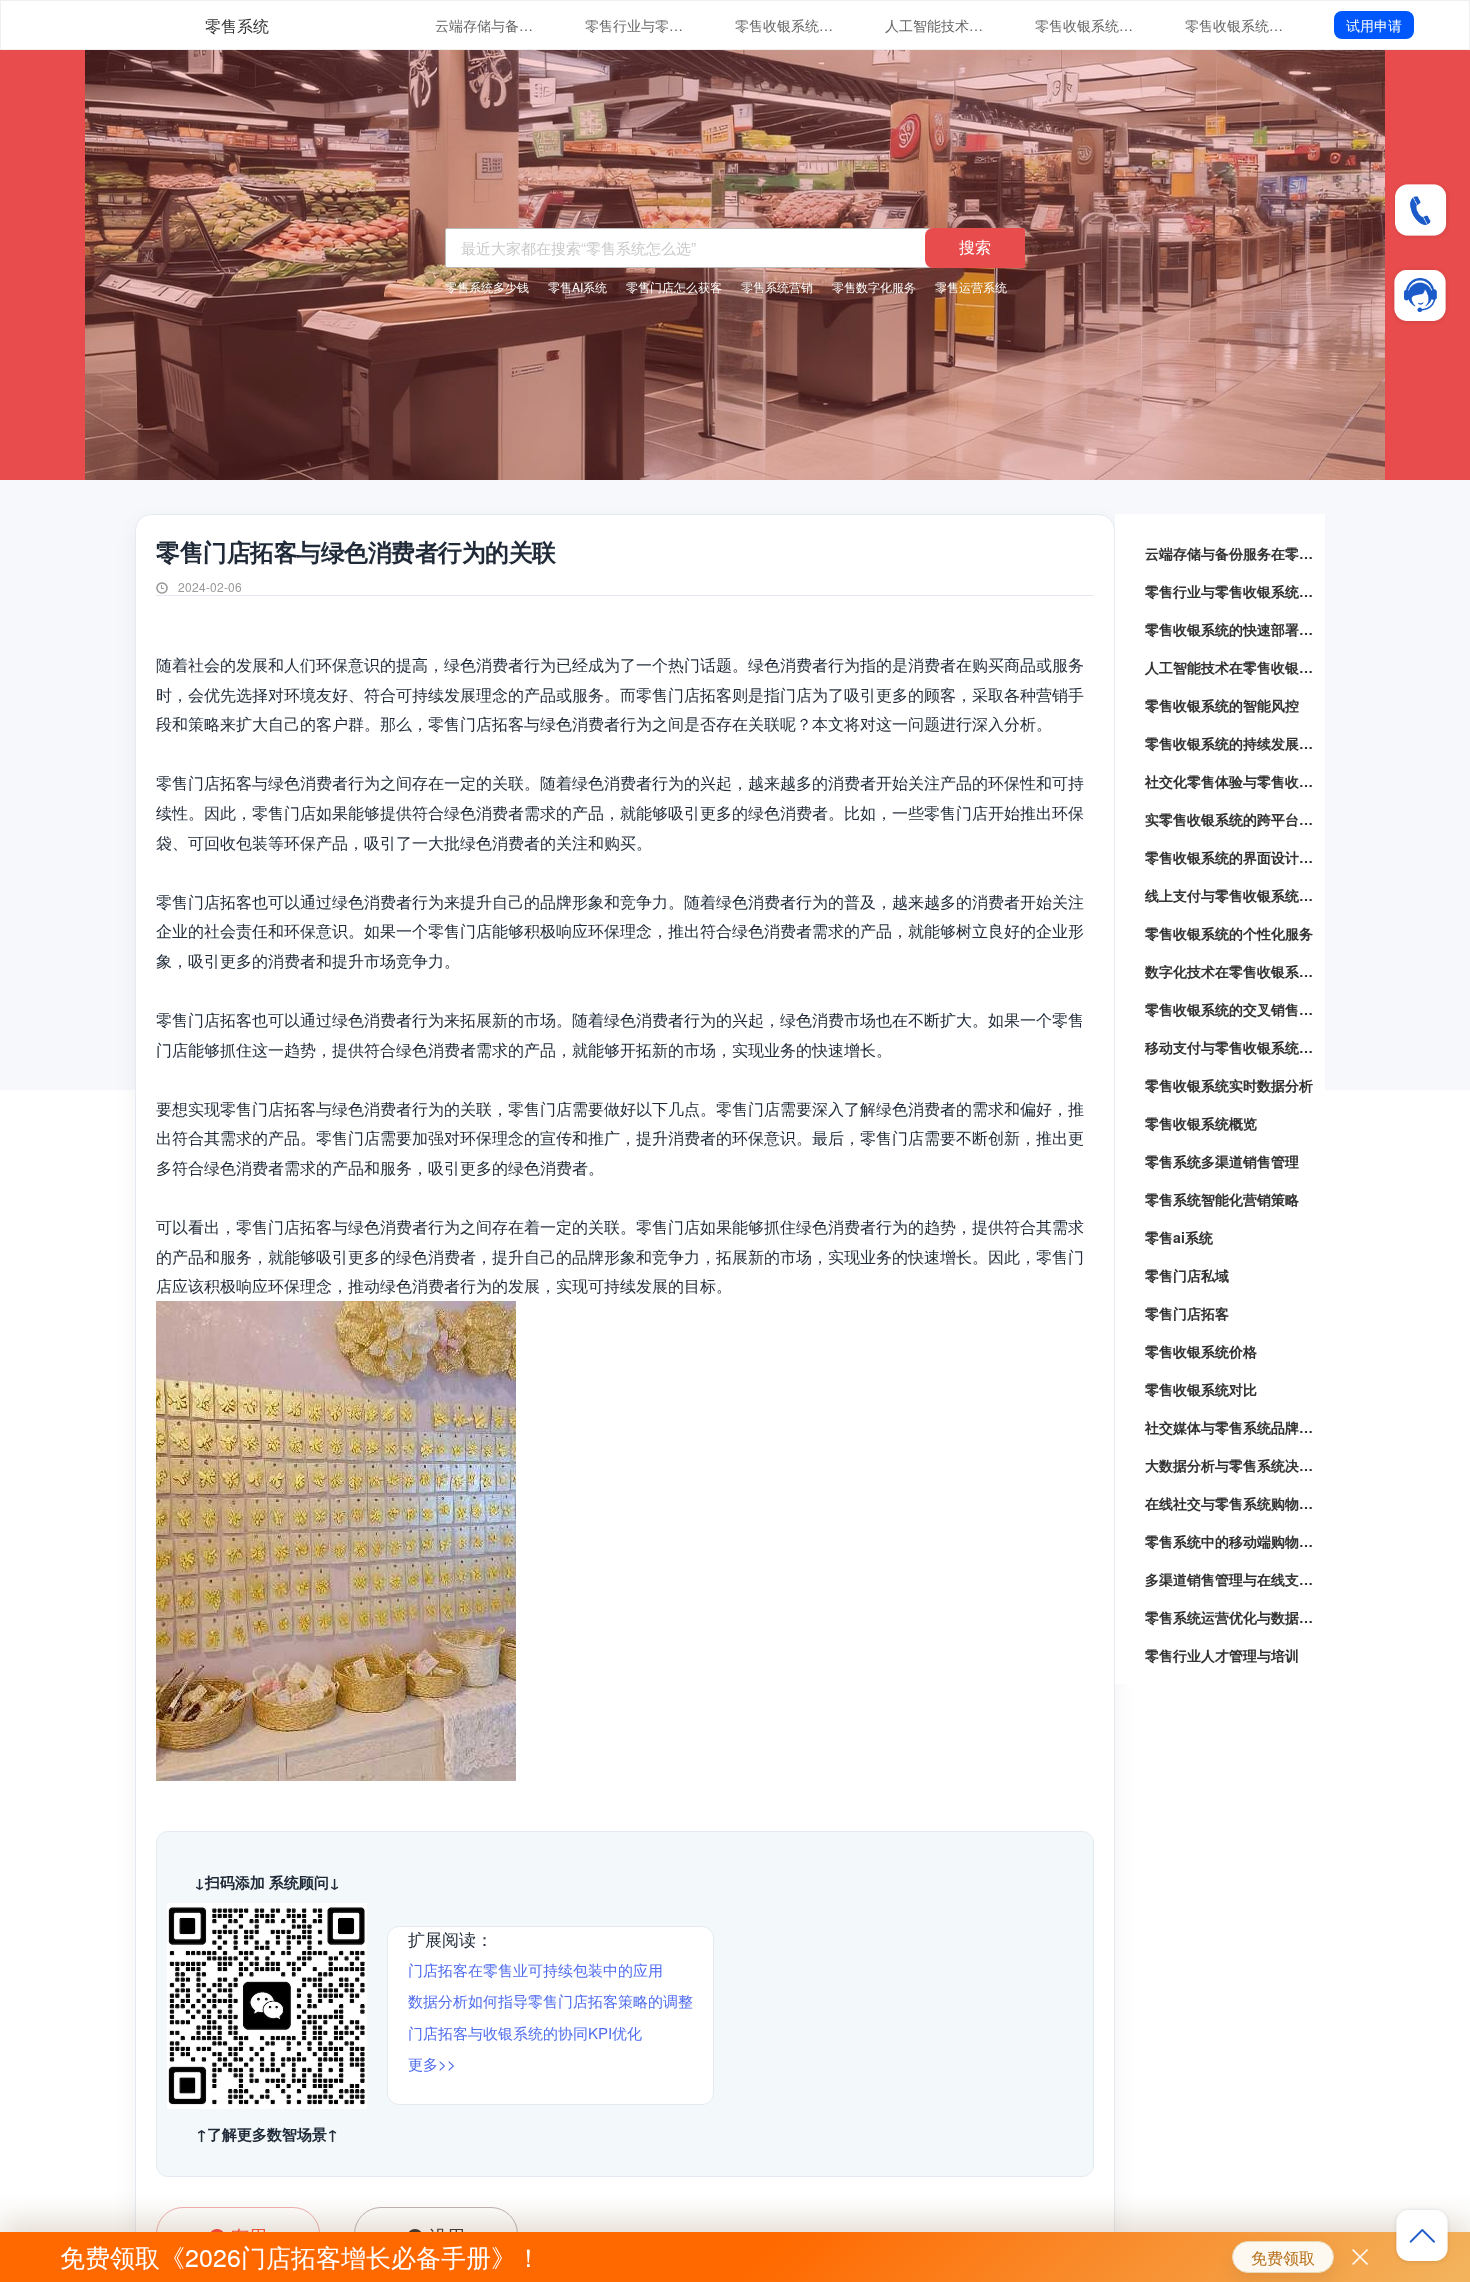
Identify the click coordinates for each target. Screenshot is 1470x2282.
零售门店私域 (1187, 1275)
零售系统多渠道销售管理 (1222, 1161)
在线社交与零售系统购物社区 (1230, 1503)
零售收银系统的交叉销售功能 (1230, 1009)
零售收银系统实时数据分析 (1229, 1085)
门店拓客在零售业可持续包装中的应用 (535, 1969)
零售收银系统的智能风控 (1085, 25)
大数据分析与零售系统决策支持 (1230, 1465)
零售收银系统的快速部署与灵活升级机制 (785, 25)
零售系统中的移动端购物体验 (1230, 1541)
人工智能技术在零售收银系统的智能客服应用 (935, 25)
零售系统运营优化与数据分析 (1230, 1617)
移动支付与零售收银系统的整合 (1230, 1047)
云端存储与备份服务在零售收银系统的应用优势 (485, 25)
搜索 (975, 246)
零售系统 (237, 25)
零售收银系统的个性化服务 (1229, 933)
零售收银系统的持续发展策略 (1235, 25)
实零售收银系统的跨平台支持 (1230, 819)
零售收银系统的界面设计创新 (1230, 857)
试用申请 (1374, 25)
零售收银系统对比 (1201, 1389)
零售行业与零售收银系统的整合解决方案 (635, 25)
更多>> (432, 2063)
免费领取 (1283, 2257)
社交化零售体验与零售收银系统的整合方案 (1230, 781)
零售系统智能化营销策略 (1222, 1199)
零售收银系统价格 (1201, 1351)
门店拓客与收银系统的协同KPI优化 (525, 2032)
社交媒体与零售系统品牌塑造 (1230, 1427)
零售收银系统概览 (1201, 1123)
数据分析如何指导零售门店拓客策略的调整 (550, 2000)
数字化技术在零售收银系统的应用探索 (1230, 971)
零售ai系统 (1179, 1237)
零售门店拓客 (1187, 1313)
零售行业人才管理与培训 (1222, 1655)
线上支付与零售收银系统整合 (1230, 895)
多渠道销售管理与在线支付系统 (1230, 1579)
